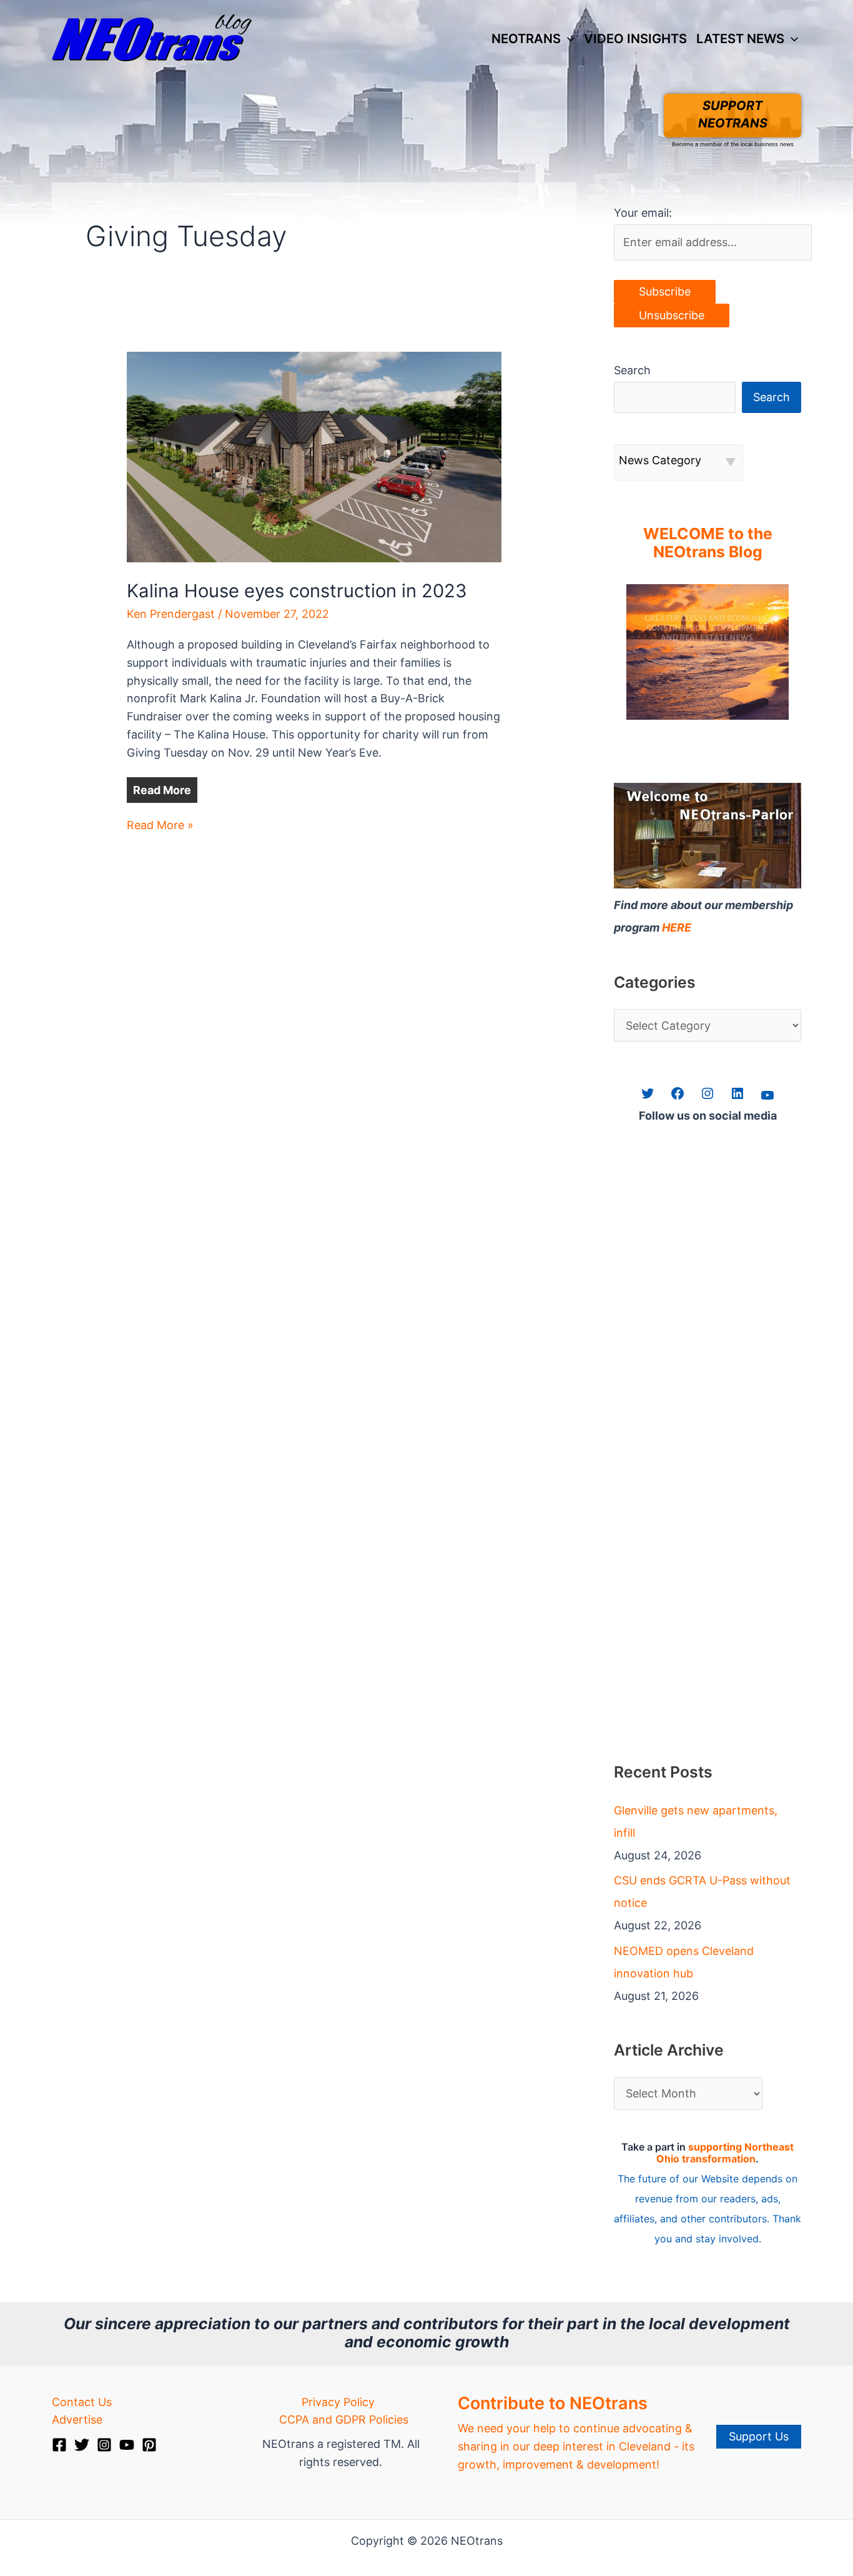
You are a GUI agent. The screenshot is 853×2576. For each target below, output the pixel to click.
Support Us (759, 2436)
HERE (677, 927)
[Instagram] (104, 2445)
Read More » (160, 826)
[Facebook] (59, 2445)
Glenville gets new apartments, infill (696, 1822)
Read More (162, 790)
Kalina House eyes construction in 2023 (297, 591)
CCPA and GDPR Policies (344, 2419)
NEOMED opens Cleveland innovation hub (684, 1962)
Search (632, 370)
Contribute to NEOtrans (553, 2403)
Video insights (635, 38)
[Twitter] (82, 2445)
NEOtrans (526, 38)
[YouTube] (127, 2445)
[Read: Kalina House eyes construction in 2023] (314, 456)
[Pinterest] (149, 2445)
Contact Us (82, 2402)
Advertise (77, 2419)
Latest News (740, 38)
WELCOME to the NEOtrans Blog (708, 543)
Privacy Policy (338, 2402)
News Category (660, 460)
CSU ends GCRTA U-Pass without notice (702, 1892)
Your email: (643, 213)
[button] (568, 39)
